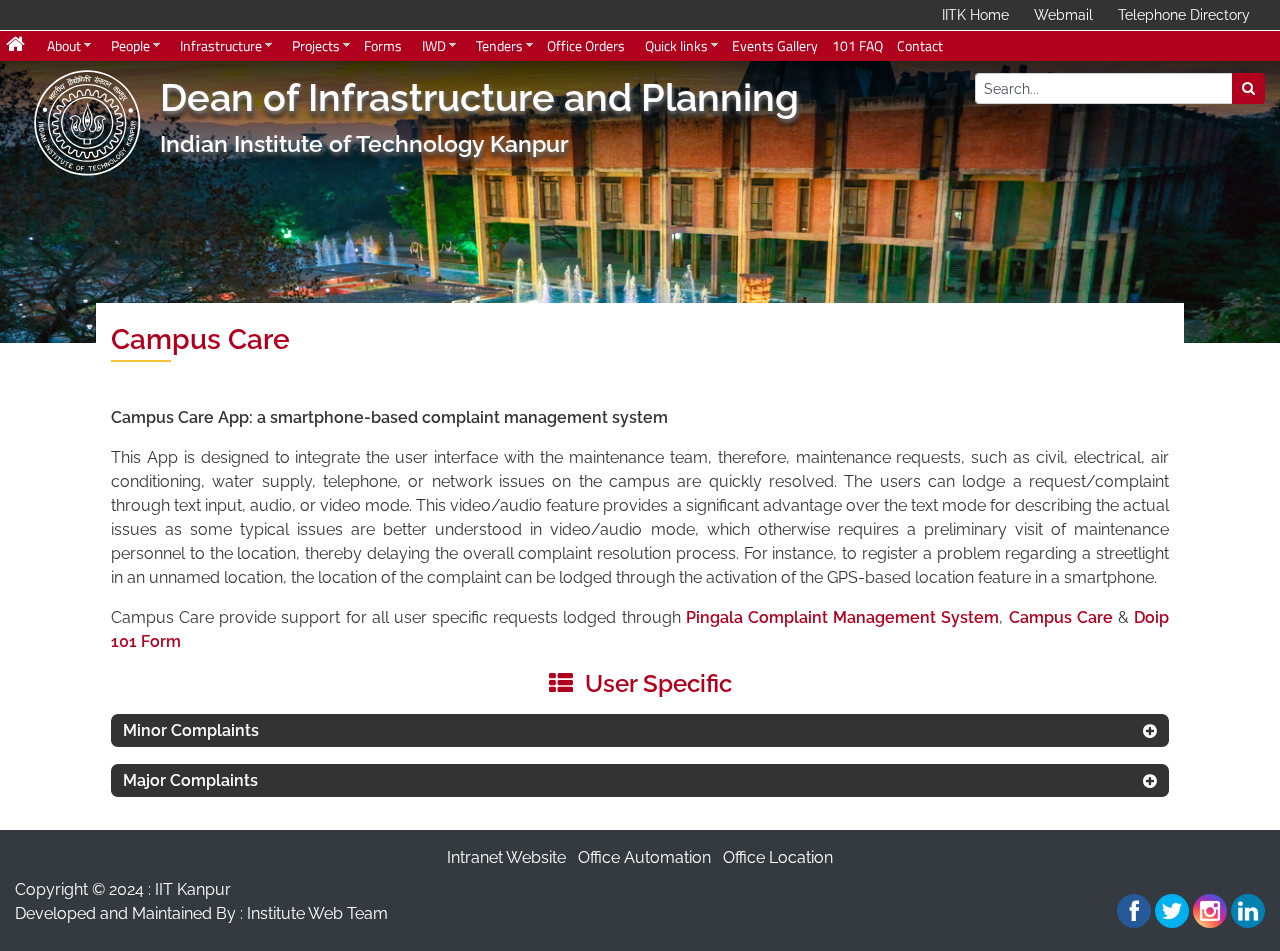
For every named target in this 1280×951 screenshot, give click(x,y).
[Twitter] (1172, 911)
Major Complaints (190, 780)
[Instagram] (1210, 911)
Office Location (778, 857)
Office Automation (644, 857)
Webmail (1063, 15)
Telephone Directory (1184, 15)
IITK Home (975, 15)
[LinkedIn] (1248, 911)
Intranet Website (506, 857)
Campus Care (1061, 617)
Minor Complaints (191, 730)
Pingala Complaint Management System (843, 617)
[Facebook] (1134, 911)
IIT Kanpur (193, 889)
